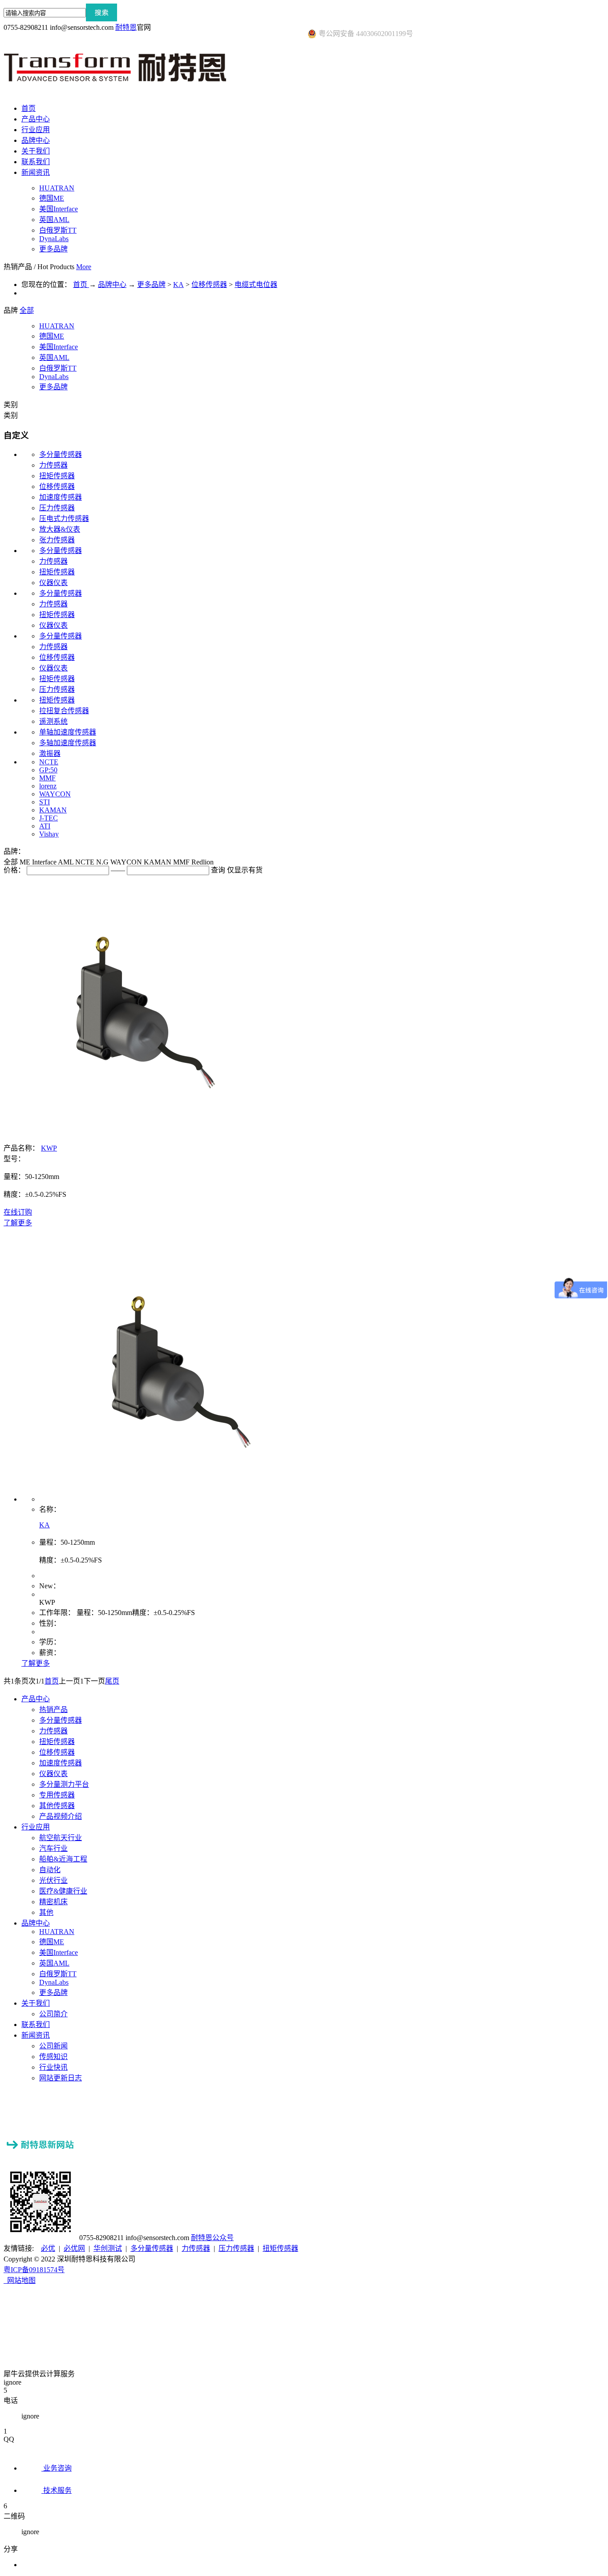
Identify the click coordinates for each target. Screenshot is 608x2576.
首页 (28, 108)
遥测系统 (53, 721)
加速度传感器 (61, 497)
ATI (45, 826)
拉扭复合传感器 (64, 711)
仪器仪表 (53, 583)
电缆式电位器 (256, 285)
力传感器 (53, 465)
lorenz (48, 786)
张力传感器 (57, 540)
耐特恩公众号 (212, 2238)
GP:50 (48, 770)
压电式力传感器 (64, 519)
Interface (45, 862)
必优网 (74, 2248)
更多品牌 (151, 285)
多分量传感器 (61, 454)
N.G (103, 862)
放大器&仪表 (60, 529)
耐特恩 (126, 27)
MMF (47, 778)
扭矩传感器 (57, 476)
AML (67, 862)
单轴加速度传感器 (68, 732)
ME (26, 862)
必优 (48, 2248)
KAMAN (53, 810)
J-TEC (49, 818)
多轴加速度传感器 (68, 743)
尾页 (112, 1681)
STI (45, 802)
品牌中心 (112, 285)
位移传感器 (209, 285)
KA (178, 285)
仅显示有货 (245, 870)
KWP (49, 1148)
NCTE (49, 762)
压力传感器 (57, 508)
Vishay (49, 834)
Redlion (203, 862)
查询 (218, 870)
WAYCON (55, 794)
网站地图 (20, 2280)
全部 (27, 310)
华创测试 (108, 2248)
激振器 (50, 753)
